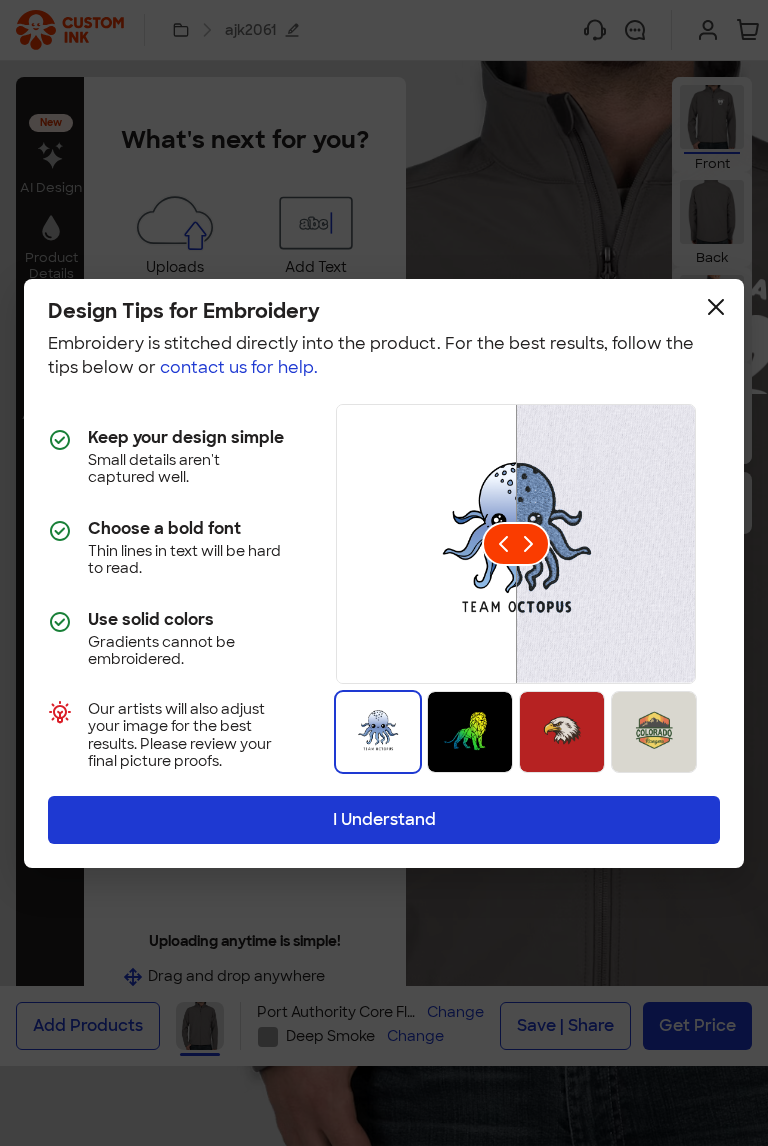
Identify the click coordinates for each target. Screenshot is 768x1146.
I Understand (384, 819)
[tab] (378, 732)
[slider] (516, 544)
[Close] (716, 307)
